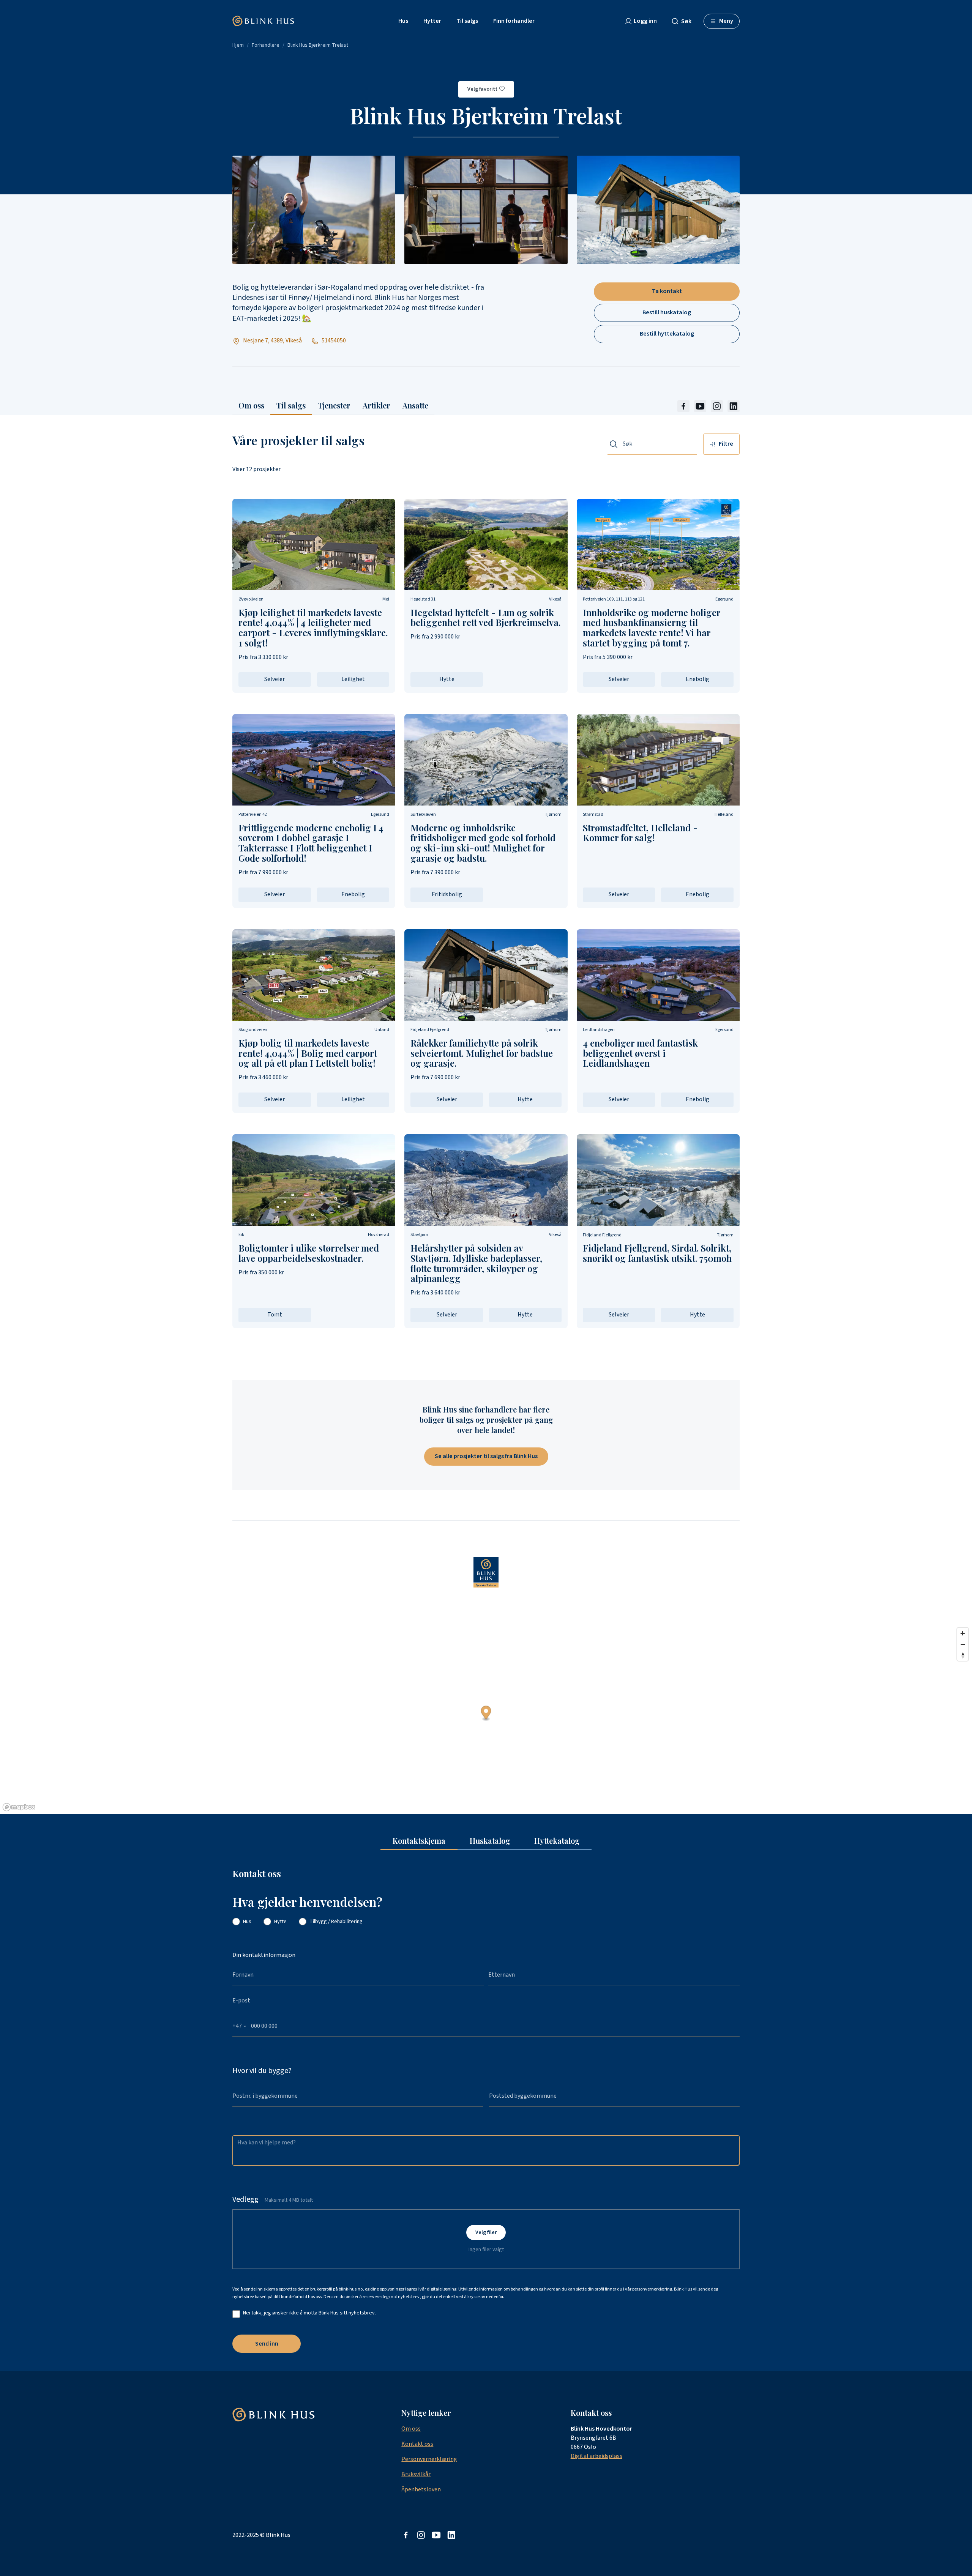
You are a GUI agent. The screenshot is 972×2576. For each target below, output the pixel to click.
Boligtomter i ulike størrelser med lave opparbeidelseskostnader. (309, 1253)
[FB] (406, 2535)
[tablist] (486, 1841)
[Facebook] (683, 406)
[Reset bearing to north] (963, 1655)
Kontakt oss (417, 2444)
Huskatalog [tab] (490, 1841)
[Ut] (700, 406)
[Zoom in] (963, 1633)
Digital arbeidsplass (596, 2456)
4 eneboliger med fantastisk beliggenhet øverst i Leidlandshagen (640, 1053)
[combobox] (685, 21)
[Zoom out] (963, 1644)
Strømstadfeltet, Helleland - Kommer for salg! (640, 833)
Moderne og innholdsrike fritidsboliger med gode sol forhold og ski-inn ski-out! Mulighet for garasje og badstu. (483, 843)
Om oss (411, 2429)
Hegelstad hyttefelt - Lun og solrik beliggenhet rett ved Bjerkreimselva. (485, 617)
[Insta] (421, 2535)
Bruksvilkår (416, 2474)
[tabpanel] (486, 2111)
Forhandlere (266, 45)
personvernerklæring (652, 2289)
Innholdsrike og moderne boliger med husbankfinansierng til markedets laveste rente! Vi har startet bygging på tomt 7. (652, 628)
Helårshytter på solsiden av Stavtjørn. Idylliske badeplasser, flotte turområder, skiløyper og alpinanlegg (476, 1263)
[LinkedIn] (734, 406)
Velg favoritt (482, 89)
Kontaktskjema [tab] (419, 1841)
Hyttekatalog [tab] (557, 1841)
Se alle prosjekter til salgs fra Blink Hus (486, 1456)
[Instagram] (717, 406)
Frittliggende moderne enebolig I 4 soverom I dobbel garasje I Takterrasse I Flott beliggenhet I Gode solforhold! (311, 843)
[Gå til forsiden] (263, 21)
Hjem (238, 45)
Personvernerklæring (429, 2459)
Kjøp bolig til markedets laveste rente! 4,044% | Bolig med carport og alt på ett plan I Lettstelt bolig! (308, 1053)
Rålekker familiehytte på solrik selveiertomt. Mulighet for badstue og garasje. (482, 1053)
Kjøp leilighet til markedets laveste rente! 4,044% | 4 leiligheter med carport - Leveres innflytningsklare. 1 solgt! (313, 628)
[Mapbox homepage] (19, 1807)
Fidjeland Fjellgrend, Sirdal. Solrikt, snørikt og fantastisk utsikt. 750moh (657, 1253)
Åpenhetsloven (421, 2489)
